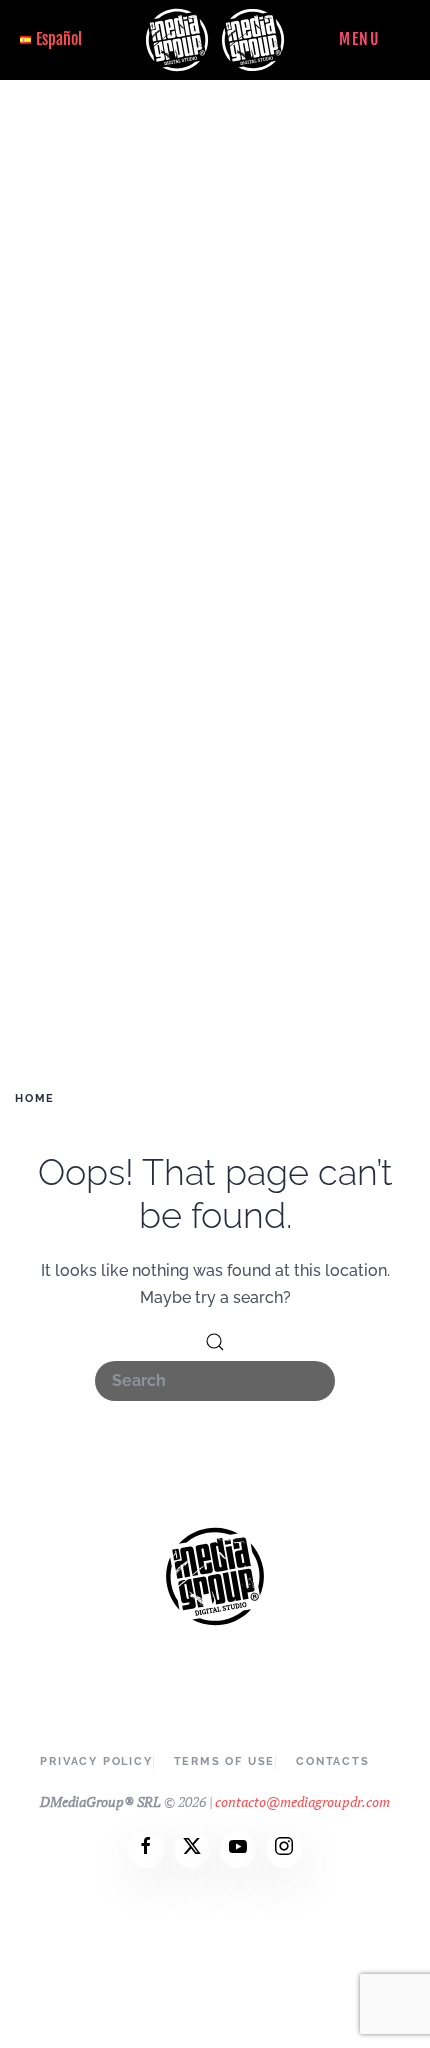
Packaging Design (215, 687)
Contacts (215, 850)
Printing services (215, 752)
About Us (215, 285)
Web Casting (215, 621)
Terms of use (225, 1761)
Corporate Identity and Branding (215, 458)
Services (215, 411)
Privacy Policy (96, 1761)
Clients (215, 799)
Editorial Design (215, 523)
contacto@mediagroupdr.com (302, 1801)
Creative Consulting (215, 654)
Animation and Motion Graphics (215, 719)
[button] (377, 40)
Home (215, 234)
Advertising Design (215, 491)
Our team (215, 332)
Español (59, 39)
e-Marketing (215, 589)
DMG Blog (215, 901)
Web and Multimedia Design (215, 556)
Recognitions (215, 364)
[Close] (403, 108)
